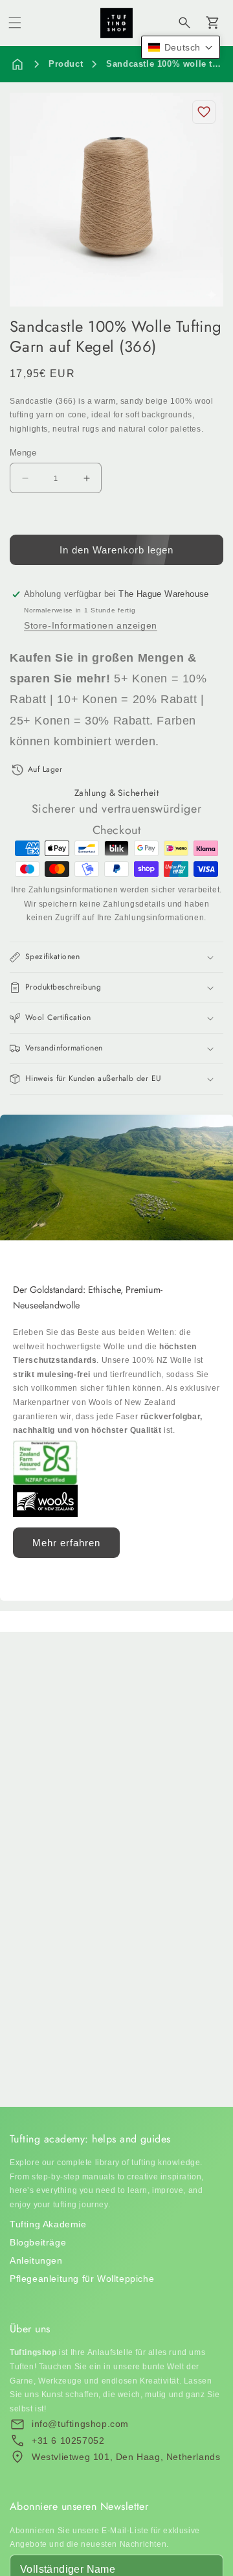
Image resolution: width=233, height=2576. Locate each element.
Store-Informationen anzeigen (91, 625)
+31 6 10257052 (68, 2441)
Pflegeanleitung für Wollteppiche (82, 2279)
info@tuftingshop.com (80, 2424)
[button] (15, 23)
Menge (23, 453)
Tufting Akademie (48, 2224)
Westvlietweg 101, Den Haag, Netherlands (126, 2457)
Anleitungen (36, 2260)
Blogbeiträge (38, 2242)
